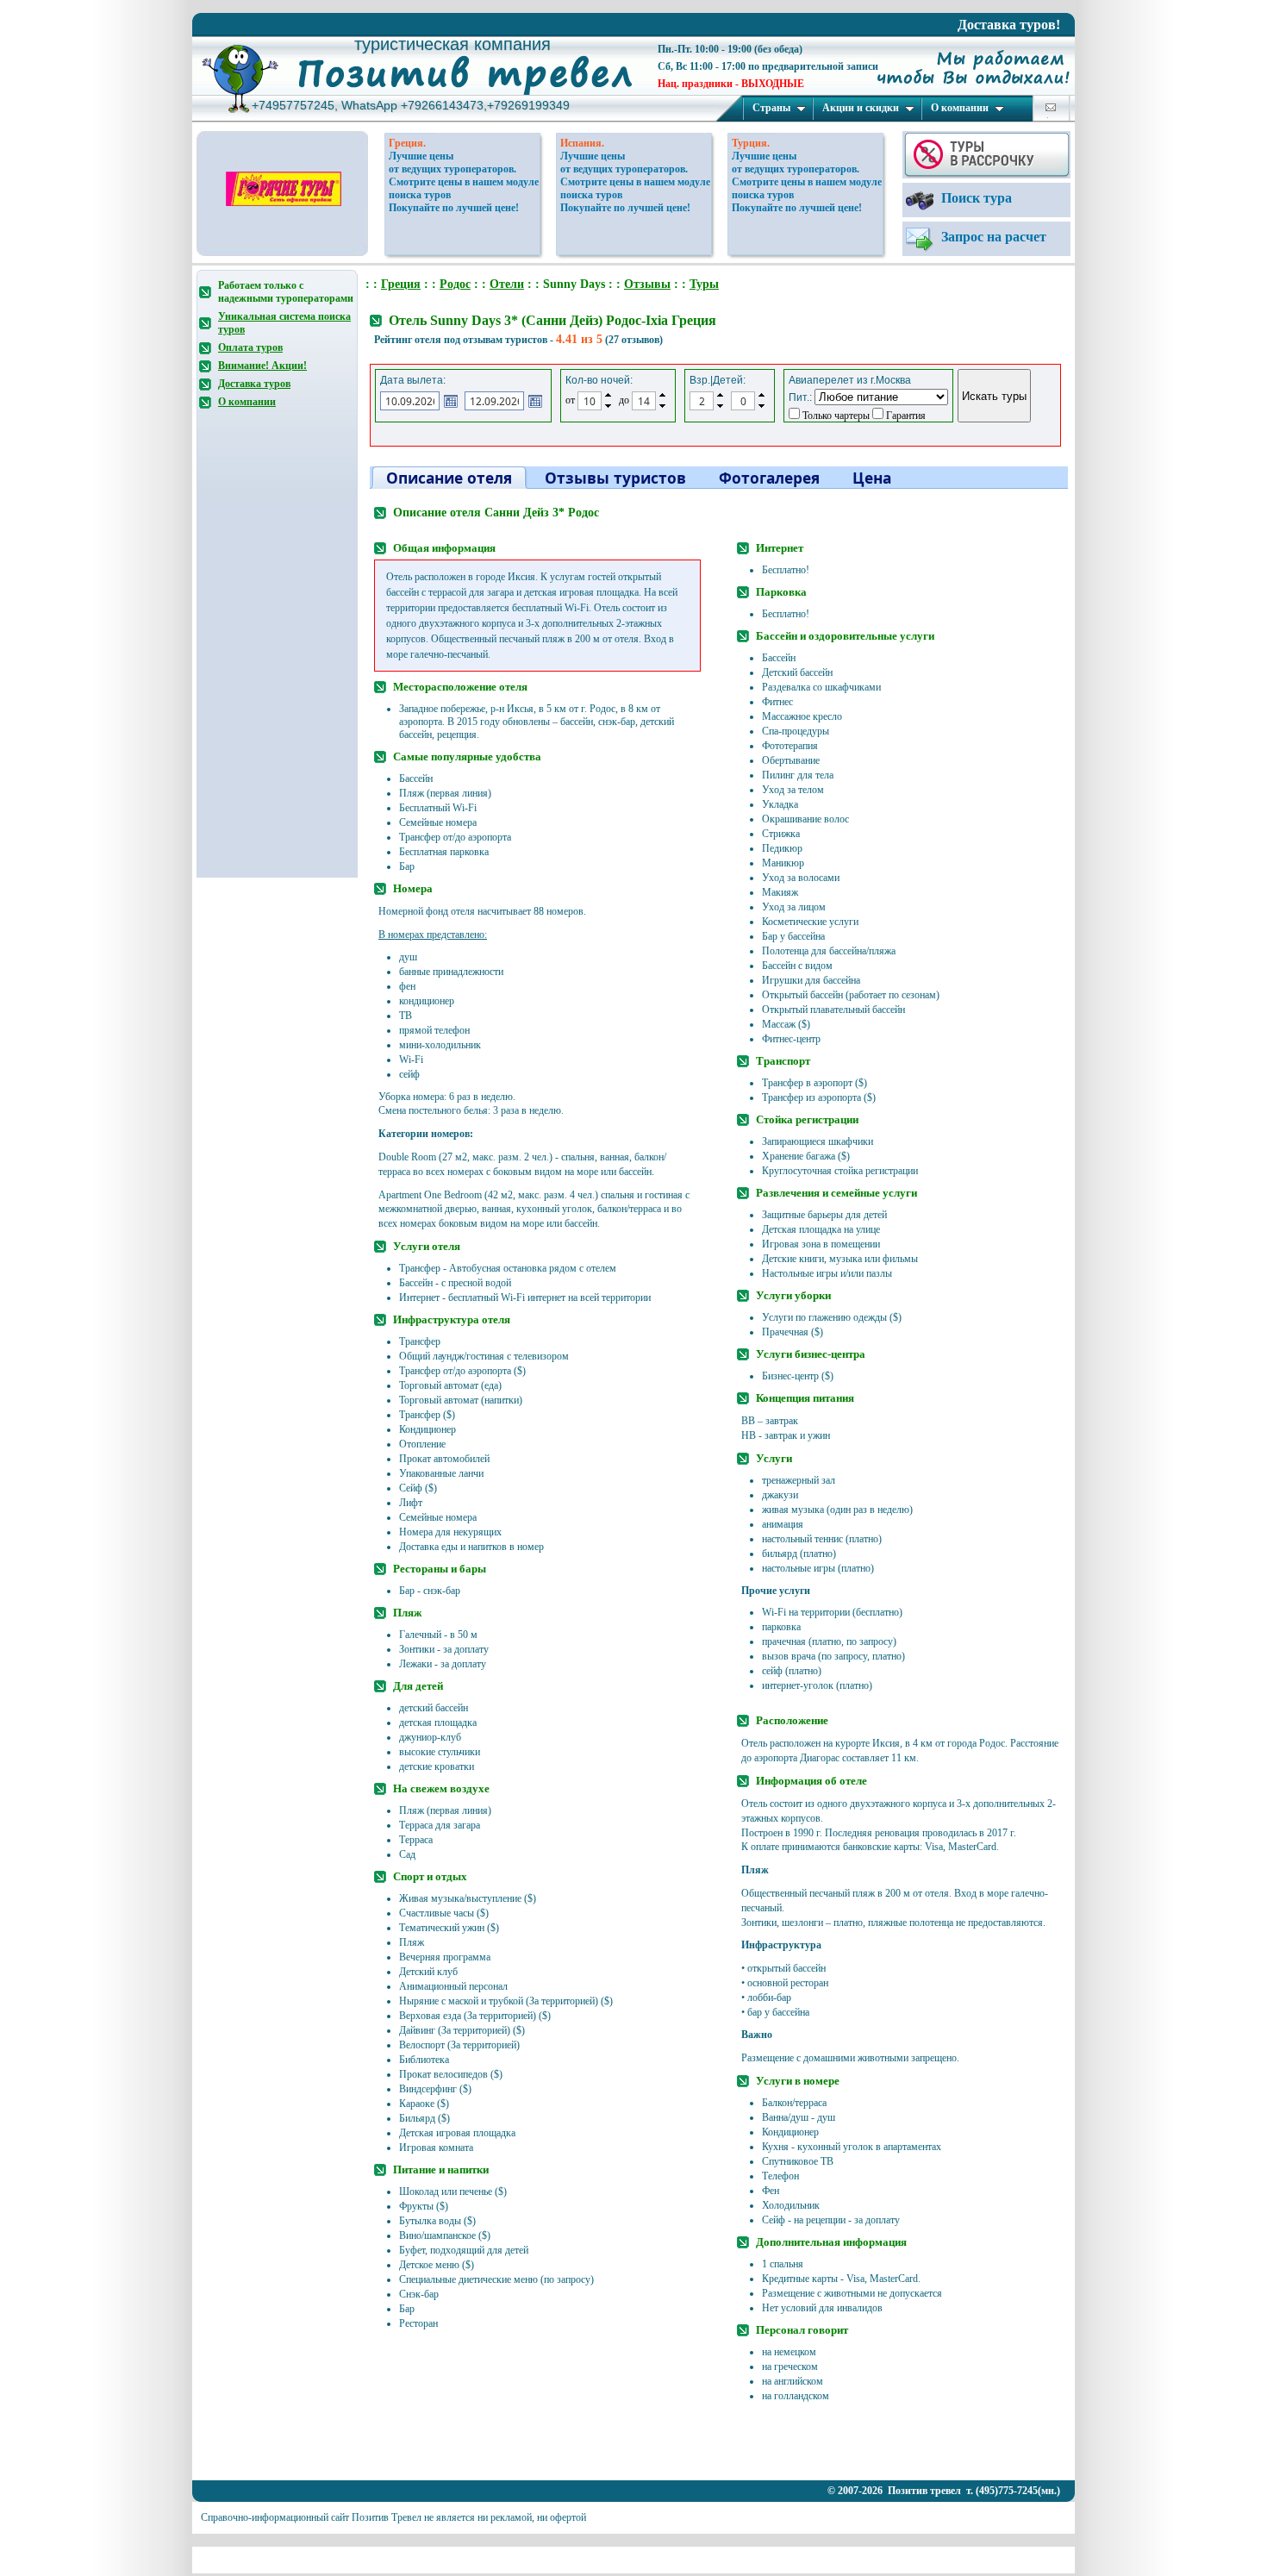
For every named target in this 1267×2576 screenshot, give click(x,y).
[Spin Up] (608, 395)
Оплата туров (250, 347)
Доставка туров (254, 384)
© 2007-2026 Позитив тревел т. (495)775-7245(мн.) (944, 2491)
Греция (401, 284)
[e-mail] (1051, 107)
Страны (771, 108)
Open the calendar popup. (451, 401)
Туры (704, 284)
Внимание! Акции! (262, 366)
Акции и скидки (861, 108)
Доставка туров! (1009, 25)
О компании (960, 108)
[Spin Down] (608, 407)
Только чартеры (835, 416)
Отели (507, 284)
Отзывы (647, 284)
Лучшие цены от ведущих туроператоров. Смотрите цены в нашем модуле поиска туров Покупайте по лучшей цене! (464, 182)
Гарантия (905, 416)
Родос (455, 284)
